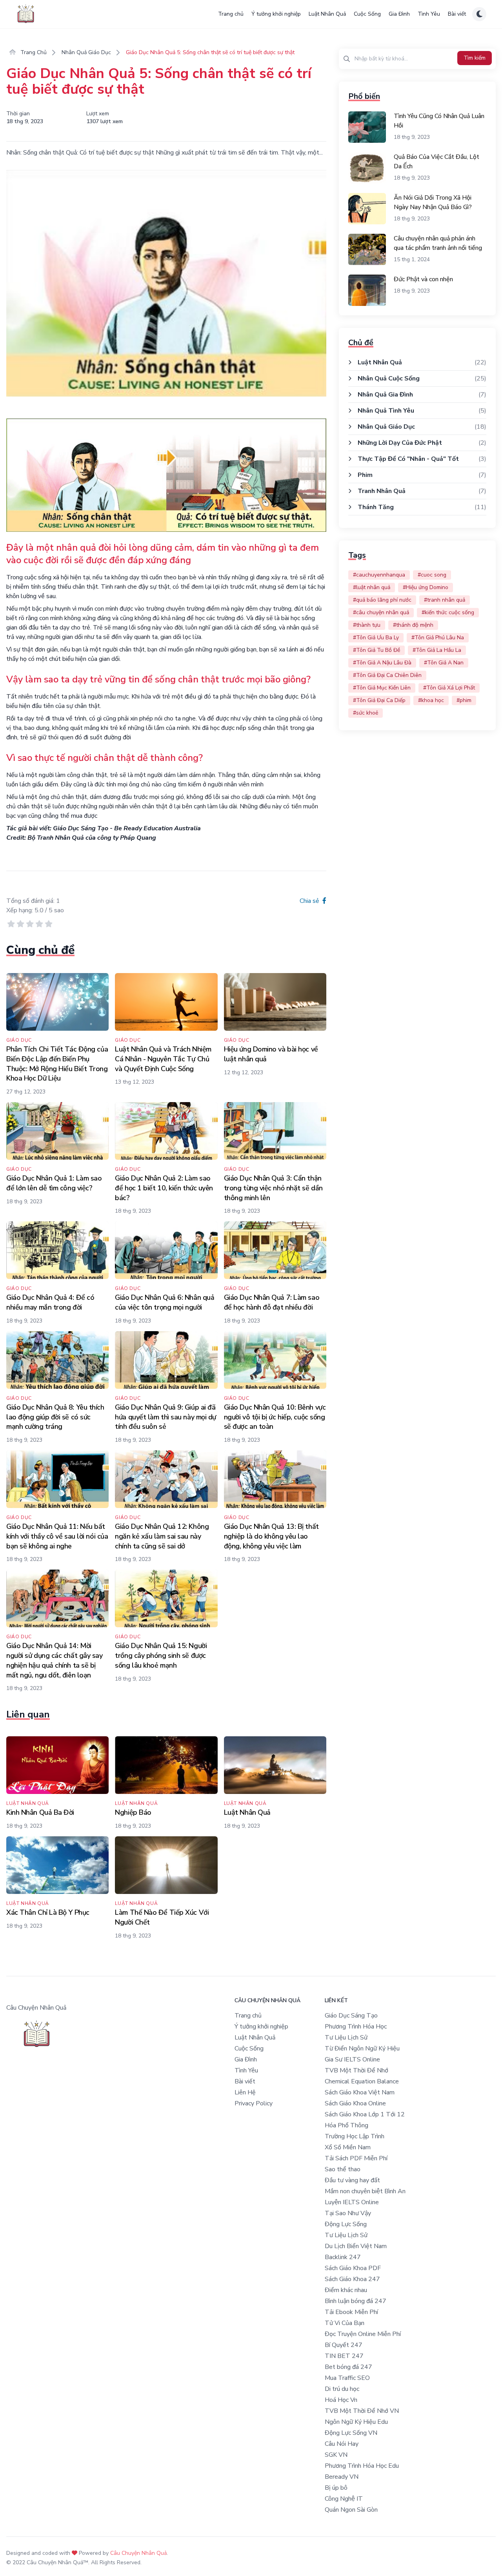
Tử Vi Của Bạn (345, 2323)
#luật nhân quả (372, 587)
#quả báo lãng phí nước (382, 600)
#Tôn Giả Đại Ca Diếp (379, 700)
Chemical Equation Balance (362, 2081)
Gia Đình (399, 14)
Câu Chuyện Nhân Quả (138, 2553)
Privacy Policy (254, 2103)
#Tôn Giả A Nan (444, 663)
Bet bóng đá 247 (348, 2367)
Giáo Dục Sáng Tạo (351, 2016)
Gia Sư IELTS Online (352, 2059)
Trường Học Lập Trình (355, 2136)
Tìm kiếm (475, 58)
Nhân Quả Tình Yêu (386, 411)
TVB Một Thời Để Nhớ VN (362, 2411)
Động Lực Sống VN (351, 2433)
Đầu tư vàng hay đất (352, 2180)
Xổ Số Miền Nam (348, 2147)
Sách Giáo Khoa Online (355, 2103)
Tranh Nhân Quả (382, 491)
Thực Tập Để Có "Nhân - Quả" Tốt (408, 459)
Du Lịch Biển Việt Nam (356, 2246)
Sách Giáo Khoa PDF (353, 2268)
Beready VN (342, 2477)
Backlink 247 (343, 2257)
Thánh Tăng (376, 507)
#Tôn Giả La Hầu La (437, 650)
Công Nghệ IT (344, 2499)
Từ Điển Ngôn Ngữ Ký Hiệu (362, 2048)
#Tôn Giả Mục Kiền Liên (382, 688)
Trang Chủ (33, 52)
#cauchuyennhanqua (379, 575)
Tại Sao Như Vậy (348, 2213)
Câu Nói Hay (342, 2444)
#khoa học (431, 700)
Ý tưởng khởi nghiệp (276, 14)
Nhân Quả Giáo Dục (86, 52)
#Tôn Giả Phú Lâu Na (438, 638)
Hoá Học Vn (341, 2400)
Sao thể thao (343, 2169)
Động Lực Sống (346, 2224)
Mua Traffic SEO (347, 2378)
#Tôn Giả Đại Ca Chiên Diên (387, 675)
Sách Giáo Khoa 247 (352, 2279)
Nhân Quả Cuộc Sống (389, 378)
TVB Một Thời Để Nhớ (356, 2070)
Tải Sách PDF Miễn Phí (356, 2158)
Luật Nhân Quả (327, 14)
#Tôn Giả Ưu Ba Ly (376, 638)
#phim (464, 700)
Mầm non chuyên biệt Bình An (365, 2191)
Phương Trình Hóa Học (356, 2027)
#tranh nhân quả (445, 600)
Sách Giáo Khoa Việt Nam (360, 2092)
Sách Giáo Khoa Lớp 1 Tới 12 (365, 2114)
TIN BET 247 (344, 2356)
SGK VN (336, 2455)
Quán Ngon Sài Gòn (351, 2510)
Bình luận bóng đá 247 (356, 2301)
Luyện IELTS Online (352, 2202)
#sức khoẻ (366, 713)
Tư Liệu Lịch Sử (346, 2038)
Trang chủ (231, 14)
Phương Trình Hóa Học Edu (362, 2466)
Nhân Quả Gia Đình (385, 395)
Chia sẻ (310, 901)
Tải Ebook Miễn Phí (351, 2312)
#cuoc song (432, 575)
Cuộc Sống (367, 14)
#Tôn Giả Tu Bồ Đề (376, 650)
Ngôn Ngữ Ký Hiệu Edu (356, 2422)
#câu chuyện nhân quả (381, 612)
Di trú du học (342, 2389)
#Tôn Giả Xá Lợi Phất (449, 688)
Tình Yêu (429, 14)
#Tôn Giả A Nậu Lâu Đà (382, 663)
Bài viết (457, 14)
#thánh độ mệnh (413, 625)
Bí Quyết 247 (344, 2345)
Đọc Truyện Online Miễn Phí (363, 2334)
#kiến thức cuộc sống (448, 612)
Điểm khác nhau (346, 2290)
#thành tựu (367, 625)
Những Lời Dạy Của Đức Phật (400, 443)
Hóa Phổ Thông (346, 2125)
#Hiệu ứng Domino (426, 587)
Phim (365, 475)
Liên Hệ (245, 2092)
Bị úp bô (336, 2488)
